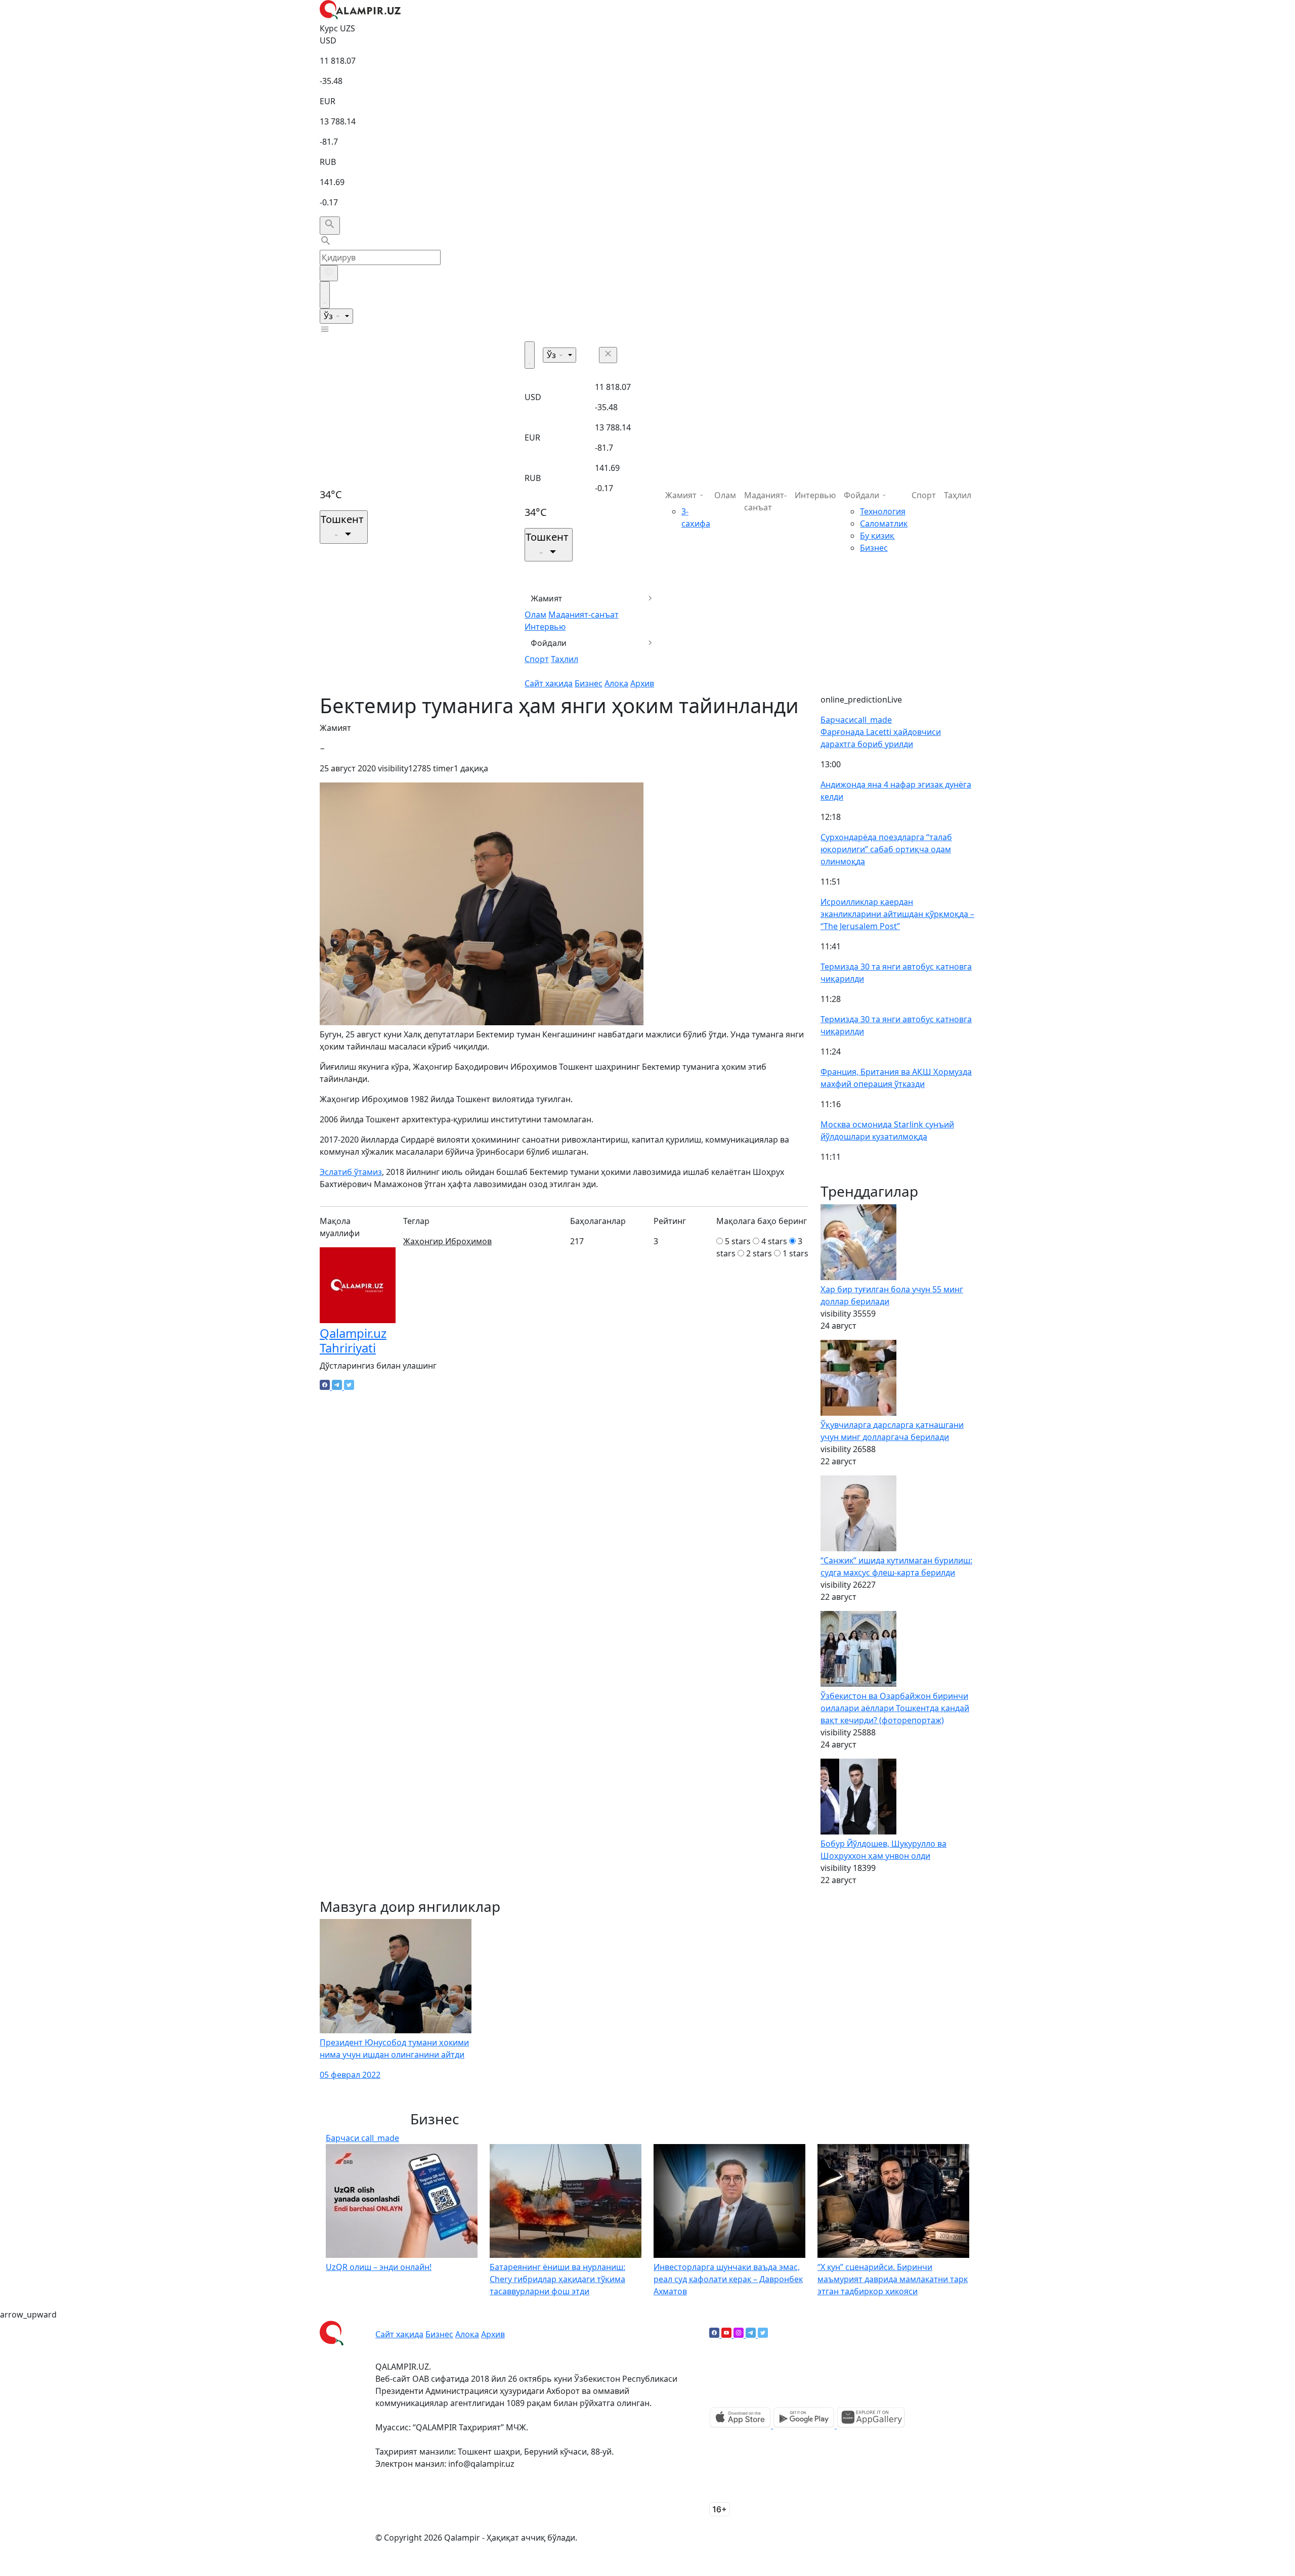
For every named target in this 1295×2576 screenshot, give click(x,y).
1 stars (795, 1253)
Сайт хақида (549, 683)
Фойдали (549, 643)
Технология (883, 511)
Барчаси (856, 720)
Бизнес (589, 683)
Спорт (537, 659)
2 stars (759, 1253)
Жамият (547, 598)
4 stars (774, 1241)
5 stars (738, 1241)
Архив (642, 683)
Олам (535, 615)
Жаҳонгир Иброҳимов (447, 1241)
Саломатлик (884, 523)
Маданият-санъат (584, 615)
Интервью (545, 627)
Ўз (329, 316)
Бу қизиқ (877, 536)
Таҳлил (565, 659)
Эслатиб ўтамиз (351, 1172)
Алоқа (616, 683)
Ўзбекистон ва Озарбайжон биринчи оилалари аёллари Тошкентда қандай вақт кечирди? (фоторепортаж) (895, 1708)
